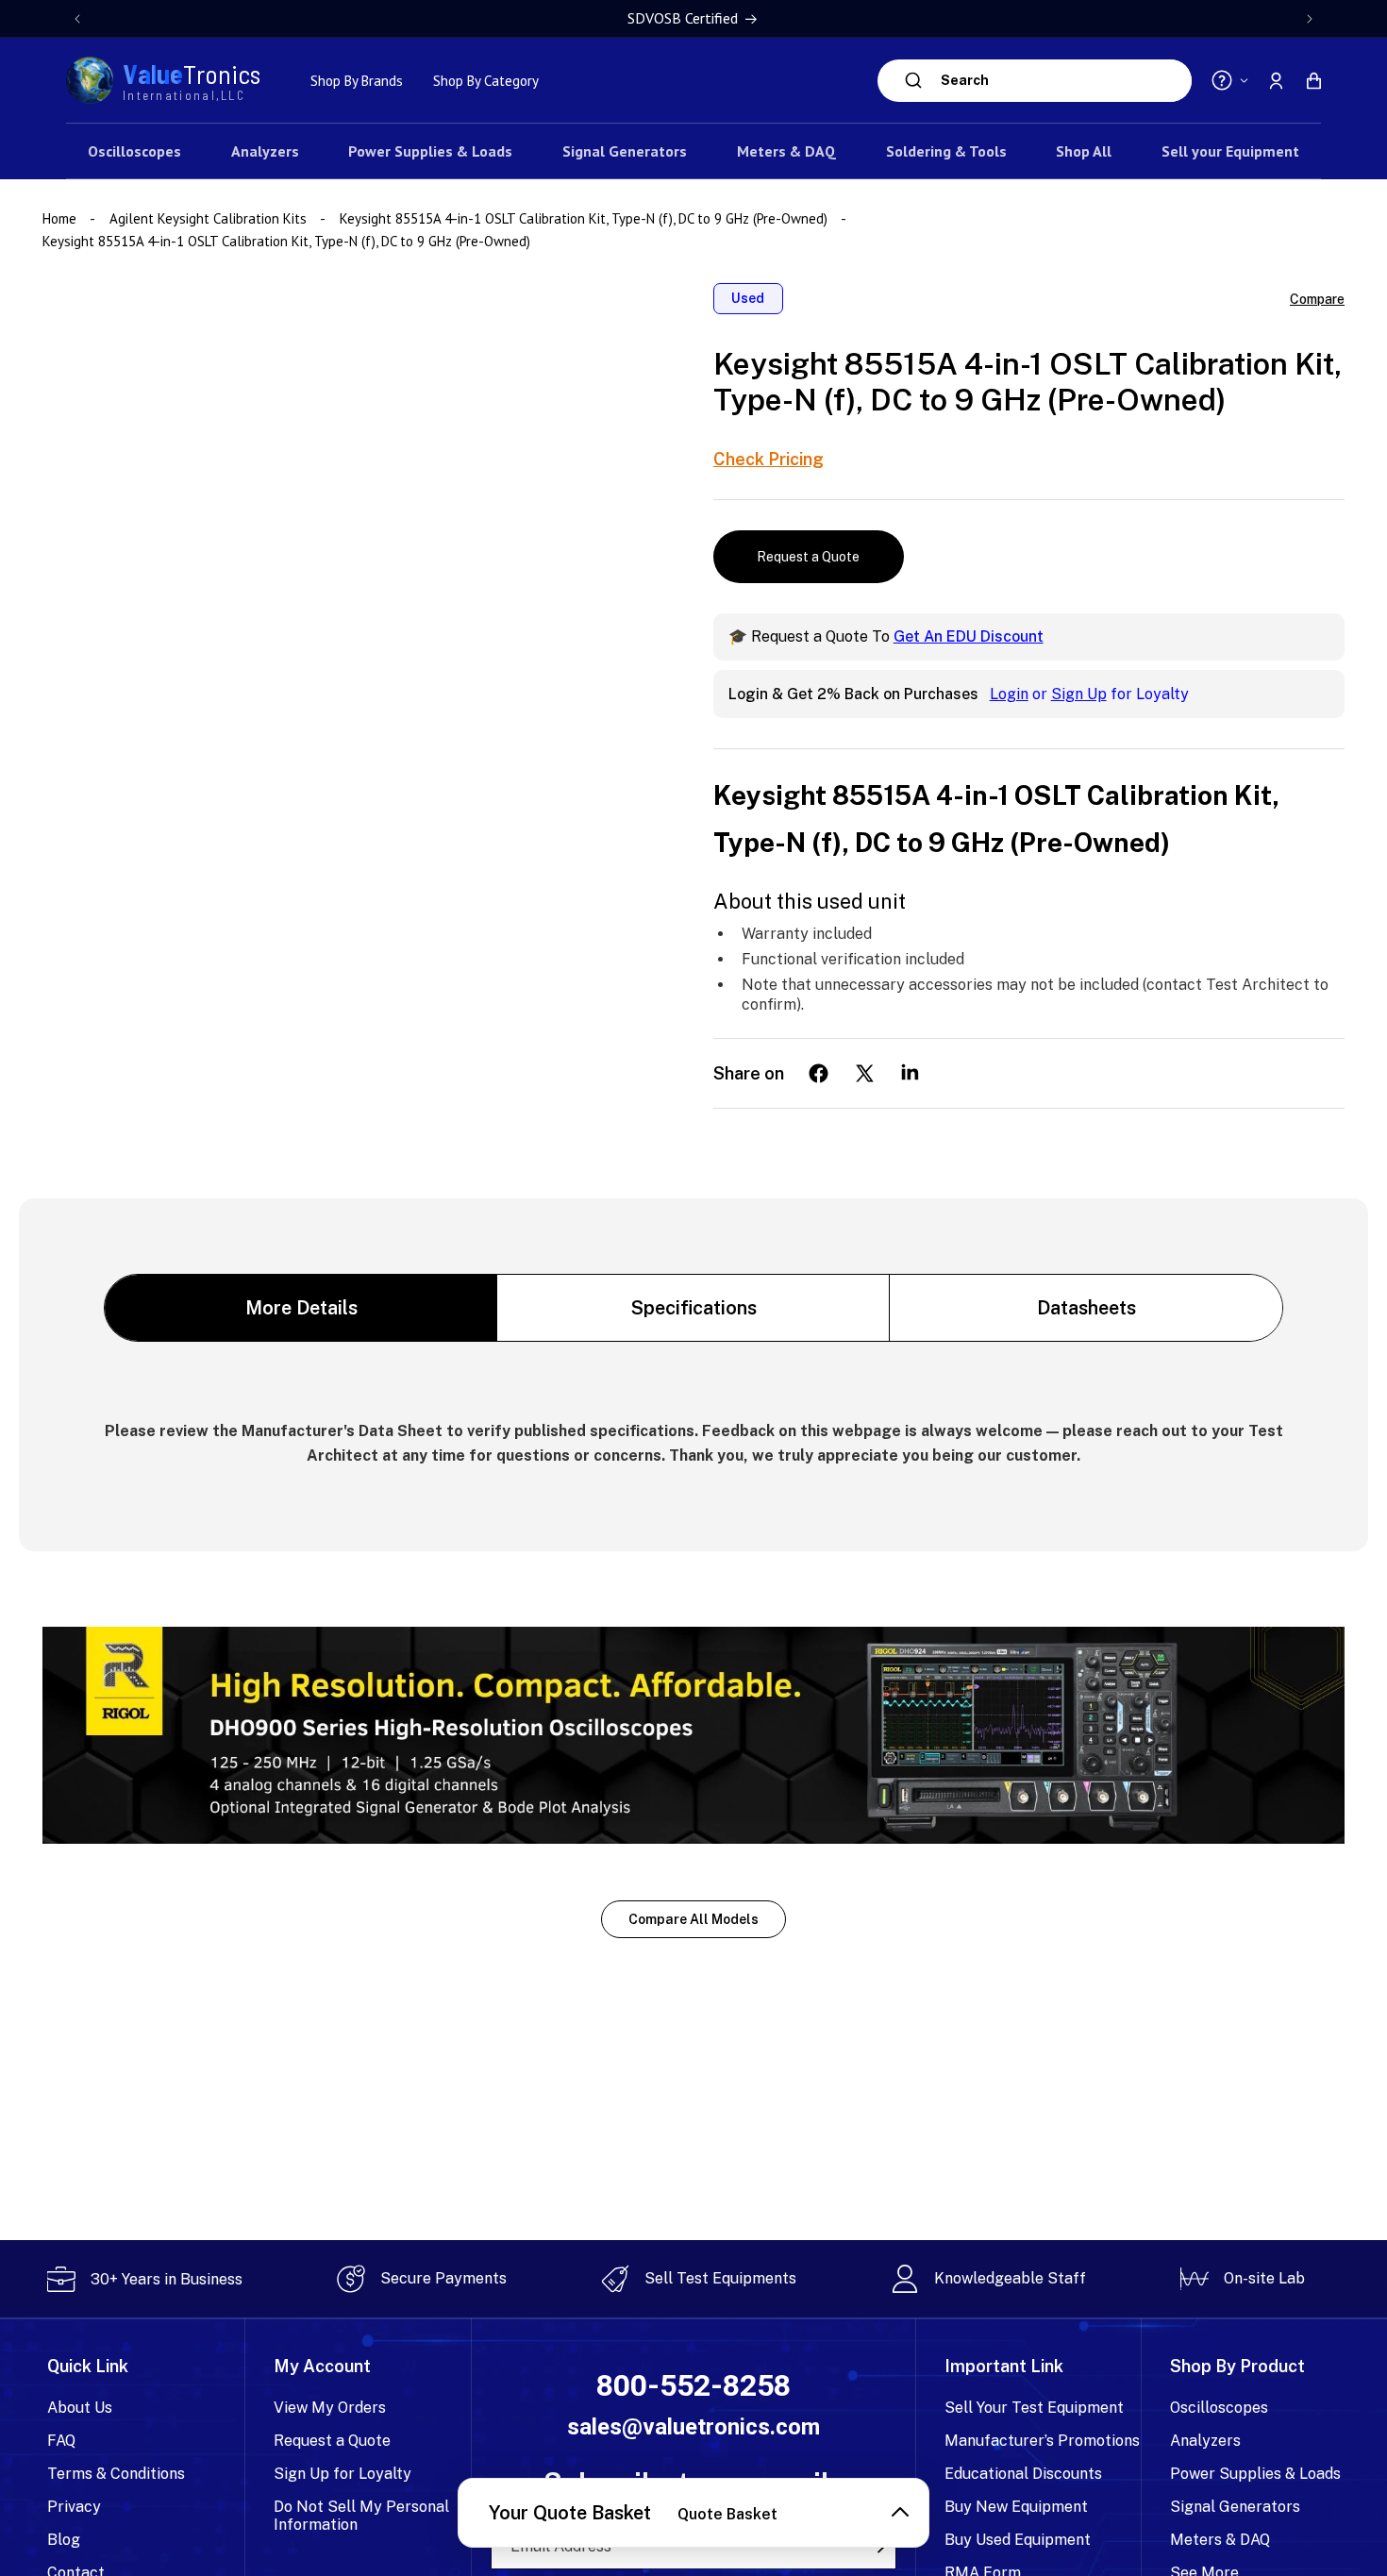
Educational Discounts (1023, 2474)
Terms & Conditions (116, 2474)
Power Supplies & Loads (1255, 2474)
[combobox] (1061, 81)
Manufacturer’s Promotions (1042, 2441)
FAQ (61, 2441)
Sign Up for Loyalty (343, 2474)
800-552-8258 (693, 2386)
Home (61, 218)
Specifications (694, 1308)
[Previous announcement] (77, 19)
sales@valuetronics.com (693, 2427)
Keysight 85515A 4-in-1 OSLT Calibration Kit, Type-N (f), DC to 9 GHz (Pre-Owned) (584, 218)
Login (1009, 694)
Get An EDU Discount (969, 636)
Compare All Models (693, 1919)
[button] (1313, 80)
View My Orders (330, 2408)
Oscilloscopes (1219, 2408)
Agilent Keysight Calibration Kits (208, 218)
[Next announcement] (1310, 19)
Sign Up (1079, 694)
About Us (80, 2408)
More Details (301, 1308)
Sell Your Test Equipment (1034, 2408)
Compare (1317, 299)
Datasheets (1086, 1308)
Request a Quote (808, 557)
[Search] (914, 80)
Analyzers (1205, 2441)
